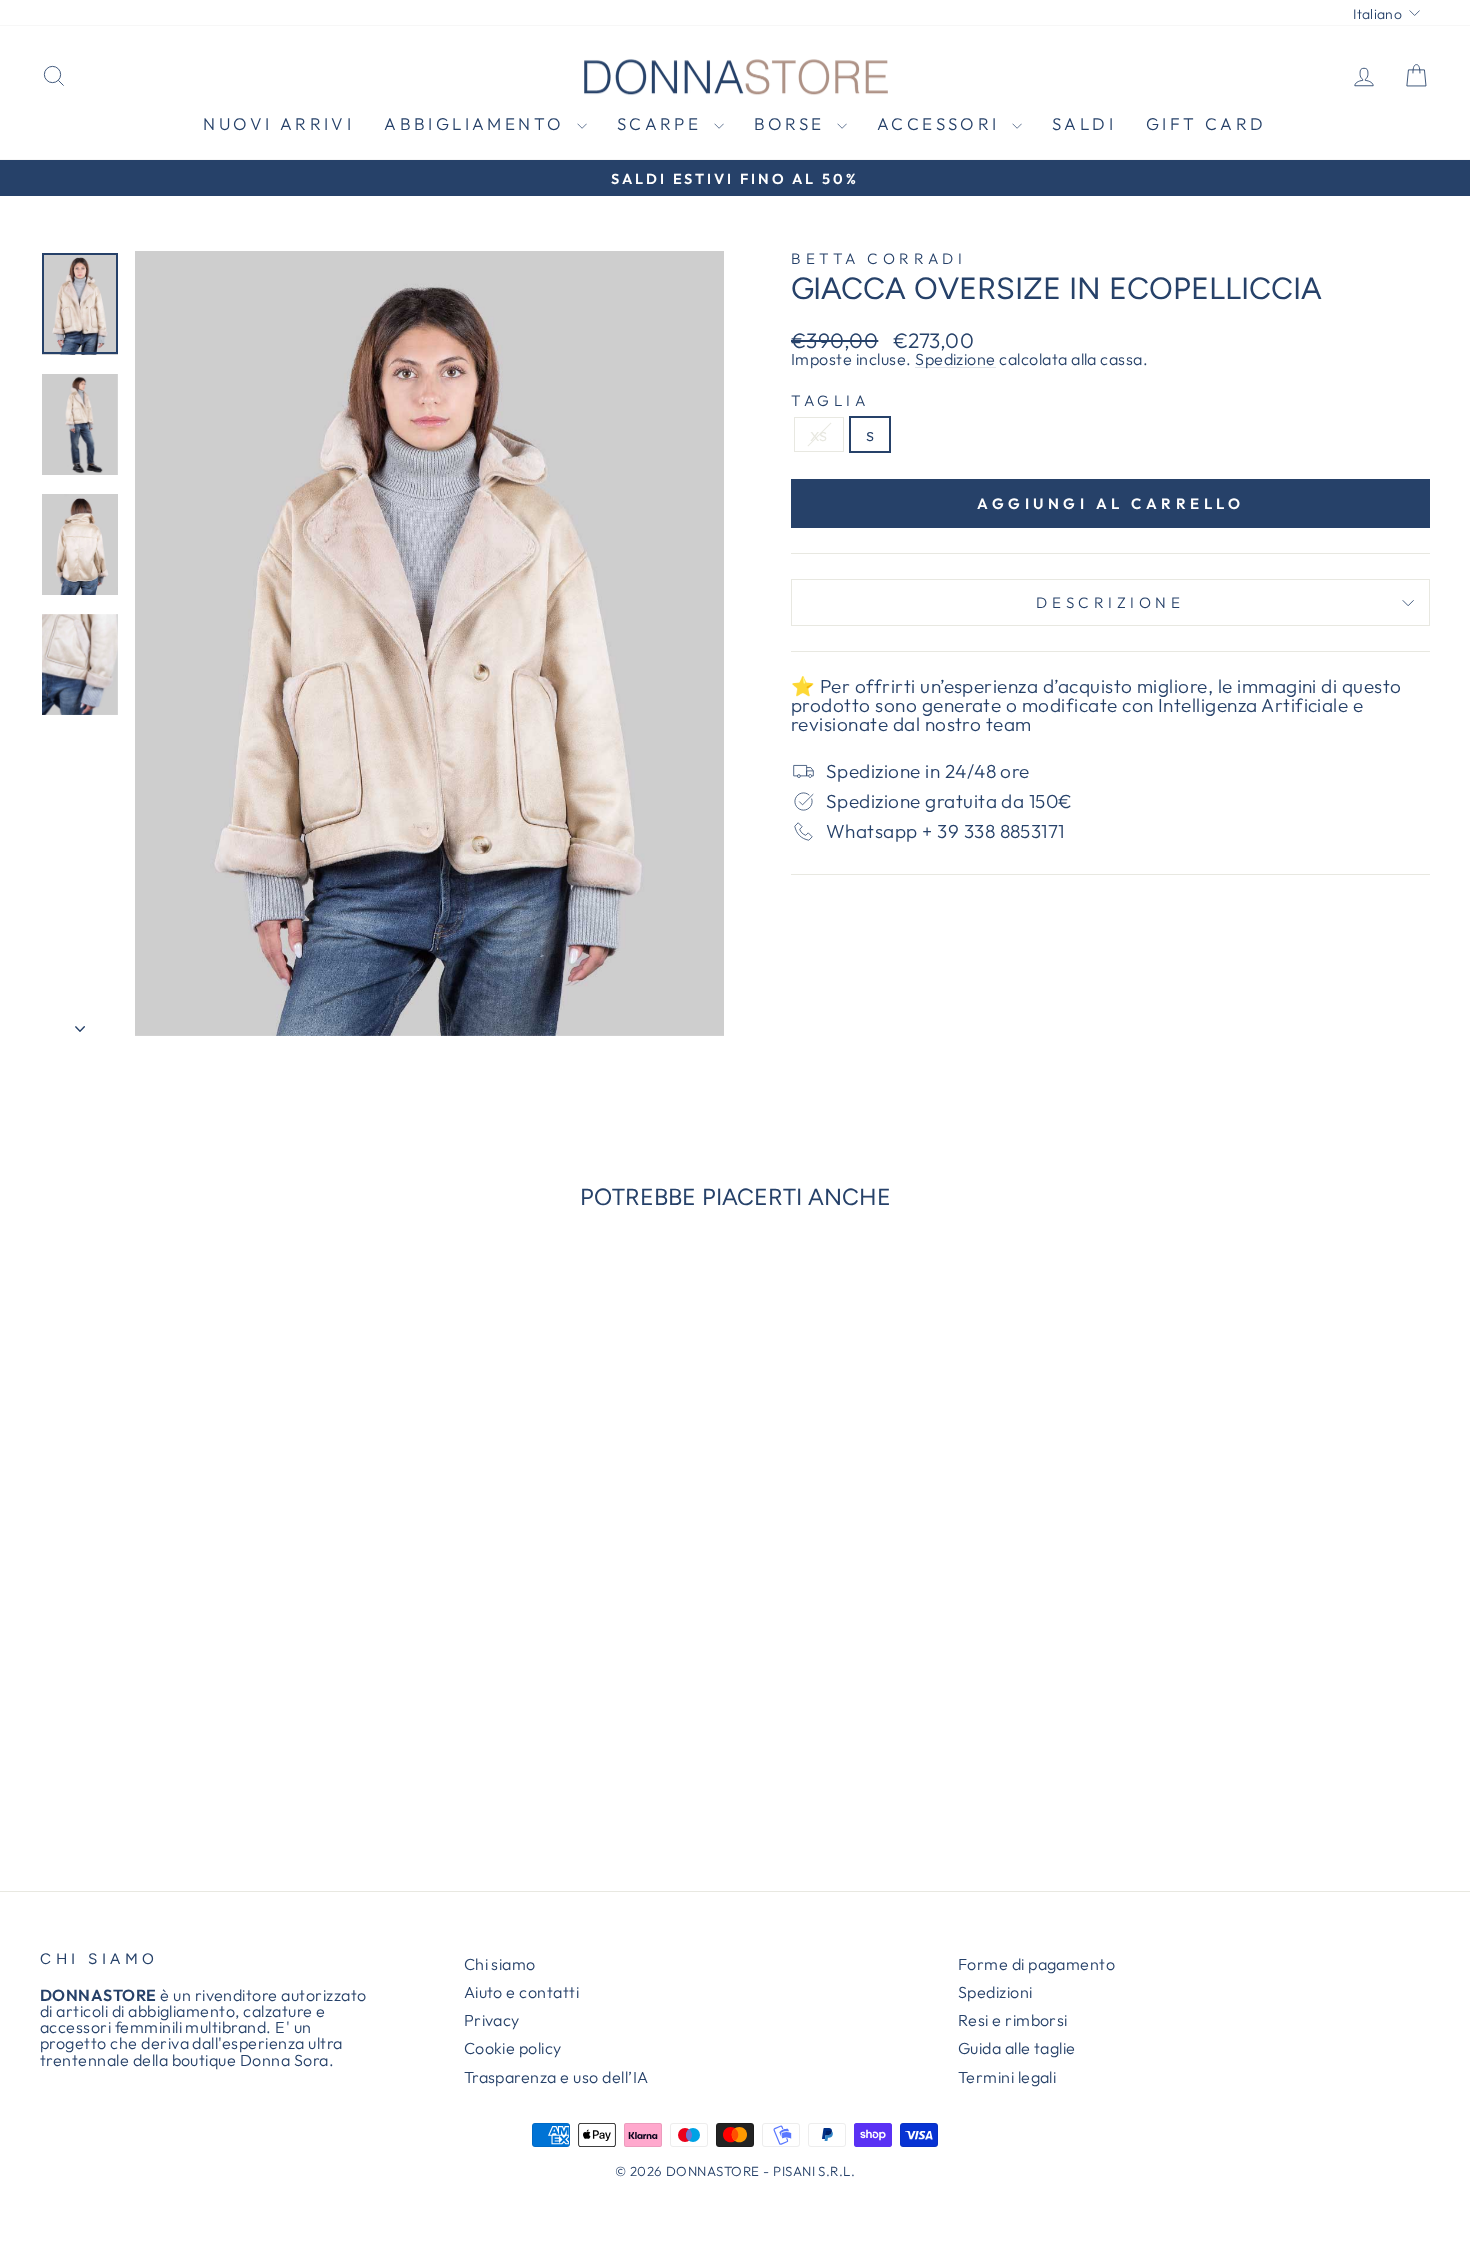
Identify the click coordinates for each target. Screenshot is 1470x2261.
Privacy (492, 2020)
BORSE (793, 123)
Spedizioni (995, 1992)
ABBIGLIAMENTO (478, 123)
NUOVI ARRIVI (278, 123)
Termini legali (1007, 2077)
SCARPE (663, 123)
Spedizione (955, 359)
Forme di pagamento (1037, 1964)
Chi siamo (500, 1964)
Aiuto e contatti (522, 1992)
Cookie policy (513, 2048)
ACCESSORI (942, 123)
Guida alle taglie (1017, 2048)
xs (819, 434)
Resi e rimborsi (1013, 2020)
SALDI (1084, 123)
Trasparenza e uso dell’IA (556, 2077)
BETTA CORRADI (878, 258)
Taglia (830, 400)
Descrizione (1110, 602)
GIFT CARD (1206, 123)
